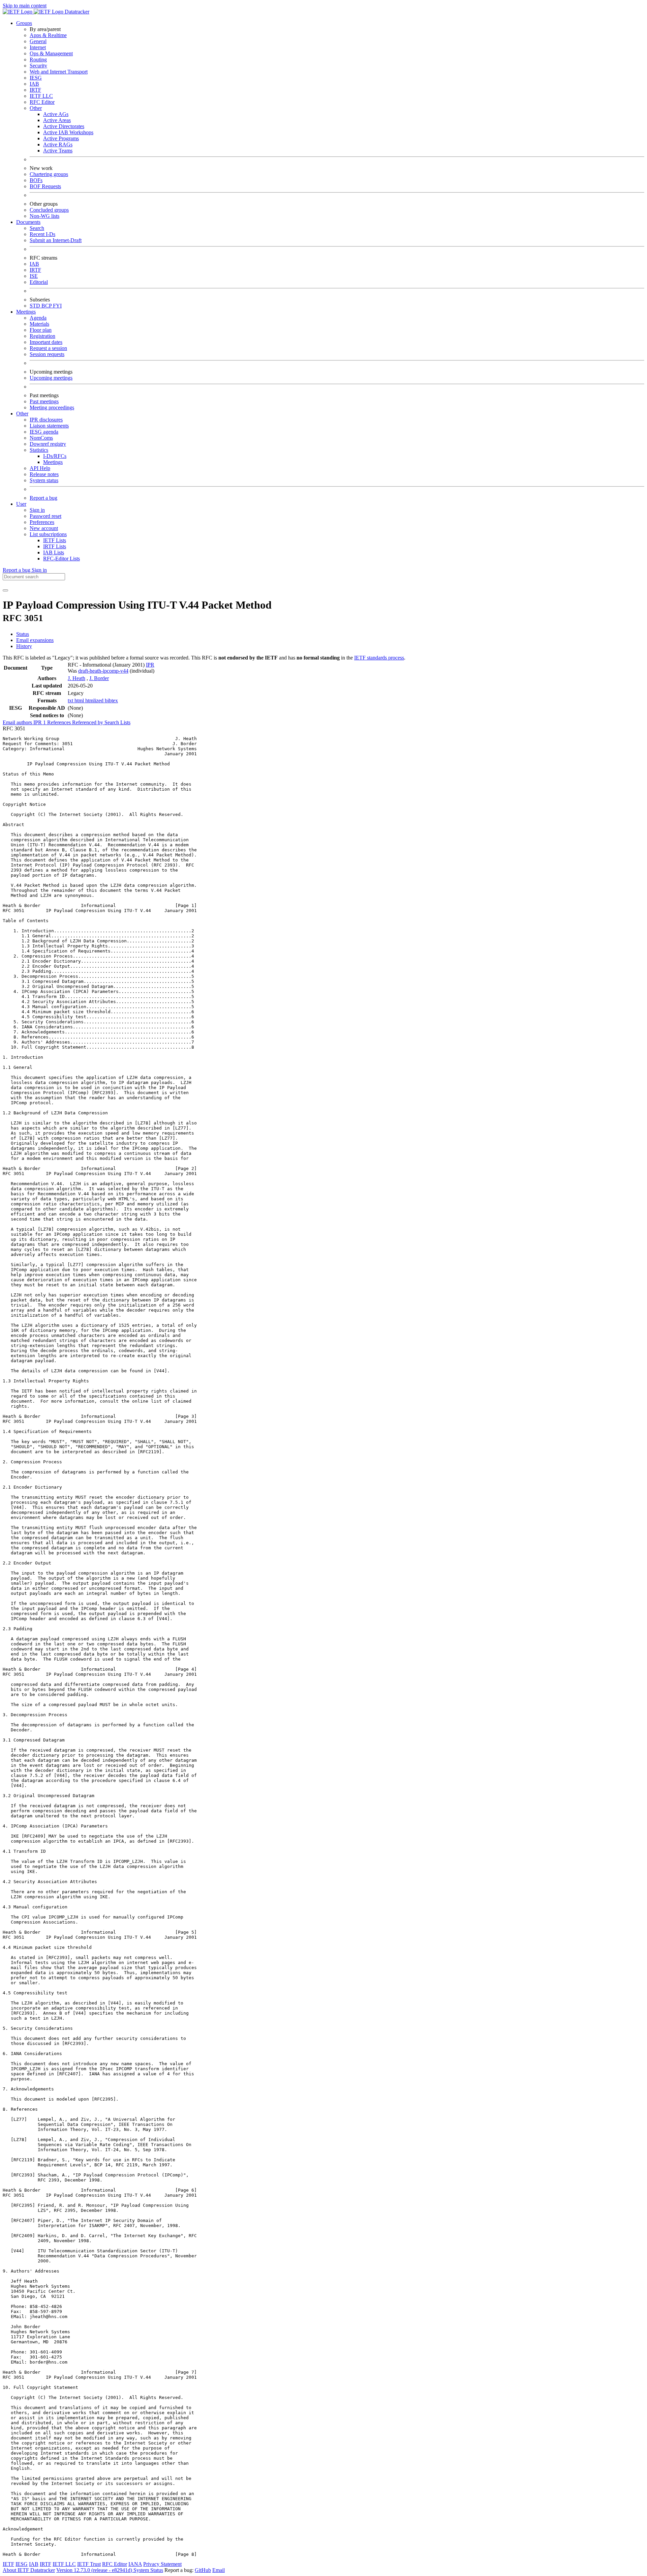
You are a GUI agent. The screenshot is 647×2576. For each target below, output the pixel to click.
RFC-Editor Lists (61, 559)
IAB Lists (54, 552)
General (38, 41)
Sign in (37, 510)
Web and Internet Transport (59, 72)
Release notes (44, 474)
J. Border (99, 678)
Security (38, 66)
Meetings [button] (26, 312)
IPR (150, 665)
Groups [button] (24, 23)
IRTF (35, 90)
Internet (38, 47)
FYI (57, 306)
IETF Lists (55, 540)
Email (219, 2570)
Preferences (42, 522)
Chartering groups (49, 174)
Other (36, 108)
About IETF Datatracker (29, 2570)
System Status (148, 2570)
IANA (135, 2564)
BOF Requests (45, 186)
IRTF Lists (55, 546)
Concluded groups (49, 210)
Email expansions (35, 640)
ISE (34, 276)
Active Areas (57, 120)
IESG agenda (44, 432)
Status (23, 634)
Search (37, 228)
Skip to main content (25, 6)
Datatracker (76, 12)
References (60, 722)
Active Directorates (64, 126)
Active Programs (61, 138)
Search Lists (117, 722)
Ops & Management (51, 53)
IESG (36, 78)
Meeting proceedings (52, 407)
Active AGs (56, 114)
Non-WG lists (44, 216)
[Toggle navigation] (5, 590)
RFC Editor (42, 102)
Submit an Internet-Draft (56, 240)
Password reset (45, 516)
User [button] (21, 504)
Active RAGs (58, 144)
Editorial (39, 282)
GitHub (203, 2570)
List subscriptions (48, 534)
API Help (40, 468)
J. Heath (76, 678)
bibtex (111, 700)
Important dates (46, 342)
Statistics (39, 450)
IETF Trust (89, 2564)
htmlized (95, 700)
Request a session (48, 348)
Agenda (38, 318)
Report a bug (43, 498)
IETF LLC (41, 96)
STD (36, 306)
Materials (39, 324)
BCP (47, 306)
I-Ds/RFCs (55, 456)
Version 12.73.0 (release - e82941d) (95, 2570)
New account (44, 528)
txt (71, 700)
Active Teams (58, 151)
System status (44, 480)
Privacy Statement (162, 2564)
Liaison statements (49, 426)
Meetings (53, 462)
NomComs (41, 438)
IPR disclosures (46, 420)
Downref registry (48, 444)
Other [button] (22, 414)
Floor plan (41, 330)
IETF (8, 2564)
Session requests (47, 354)
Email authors (18, 722)
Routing (38, 60)
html (80, 700)
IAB (34, 84)
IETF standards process (379, 658)
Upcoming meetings (51, 378)
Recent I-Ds (42, 234)
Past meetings (44, 401)
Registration (42, 336)
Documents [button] (28, 222)
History (24, 646)
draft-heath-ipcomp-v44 (103, 671)
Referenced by (88, 722)
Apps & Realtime (48, 35)
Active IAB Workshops (68, 132)
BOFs (36, 180)
